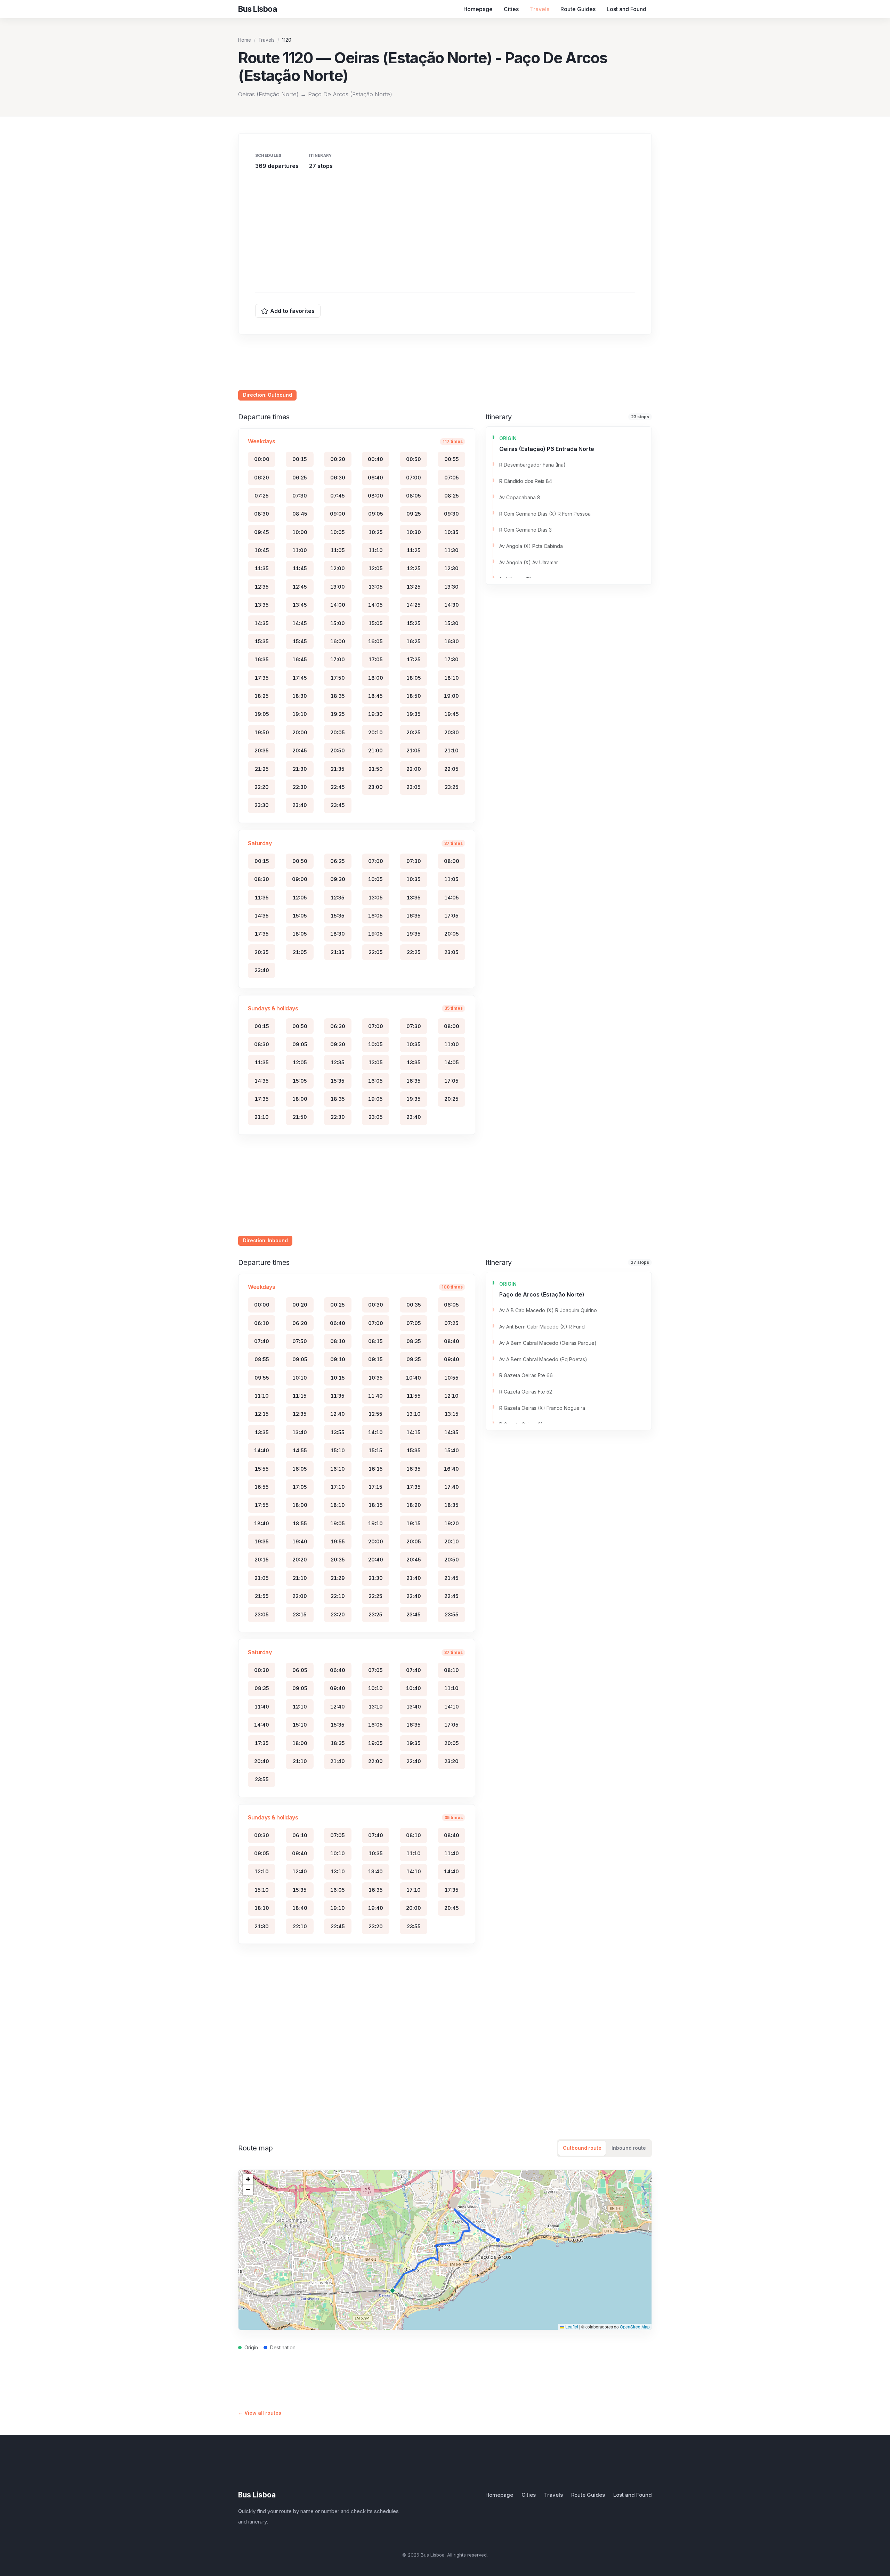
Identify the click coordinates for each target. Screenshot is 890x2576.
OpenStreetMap (635, 2327)
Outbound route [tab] (582, 2148)
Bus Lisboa (257, 2495)
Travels (540, 9)
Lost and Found (626, 9)
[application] (445, 2250)
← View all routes (260, 2413)
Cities (511, 9)
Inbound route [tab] (629, 2148)
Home (245, 40)
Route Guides (578, 9)
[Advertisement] (445, 229)
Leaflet (571, 2327)
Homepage (478, 9)
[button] (248, 2179)
